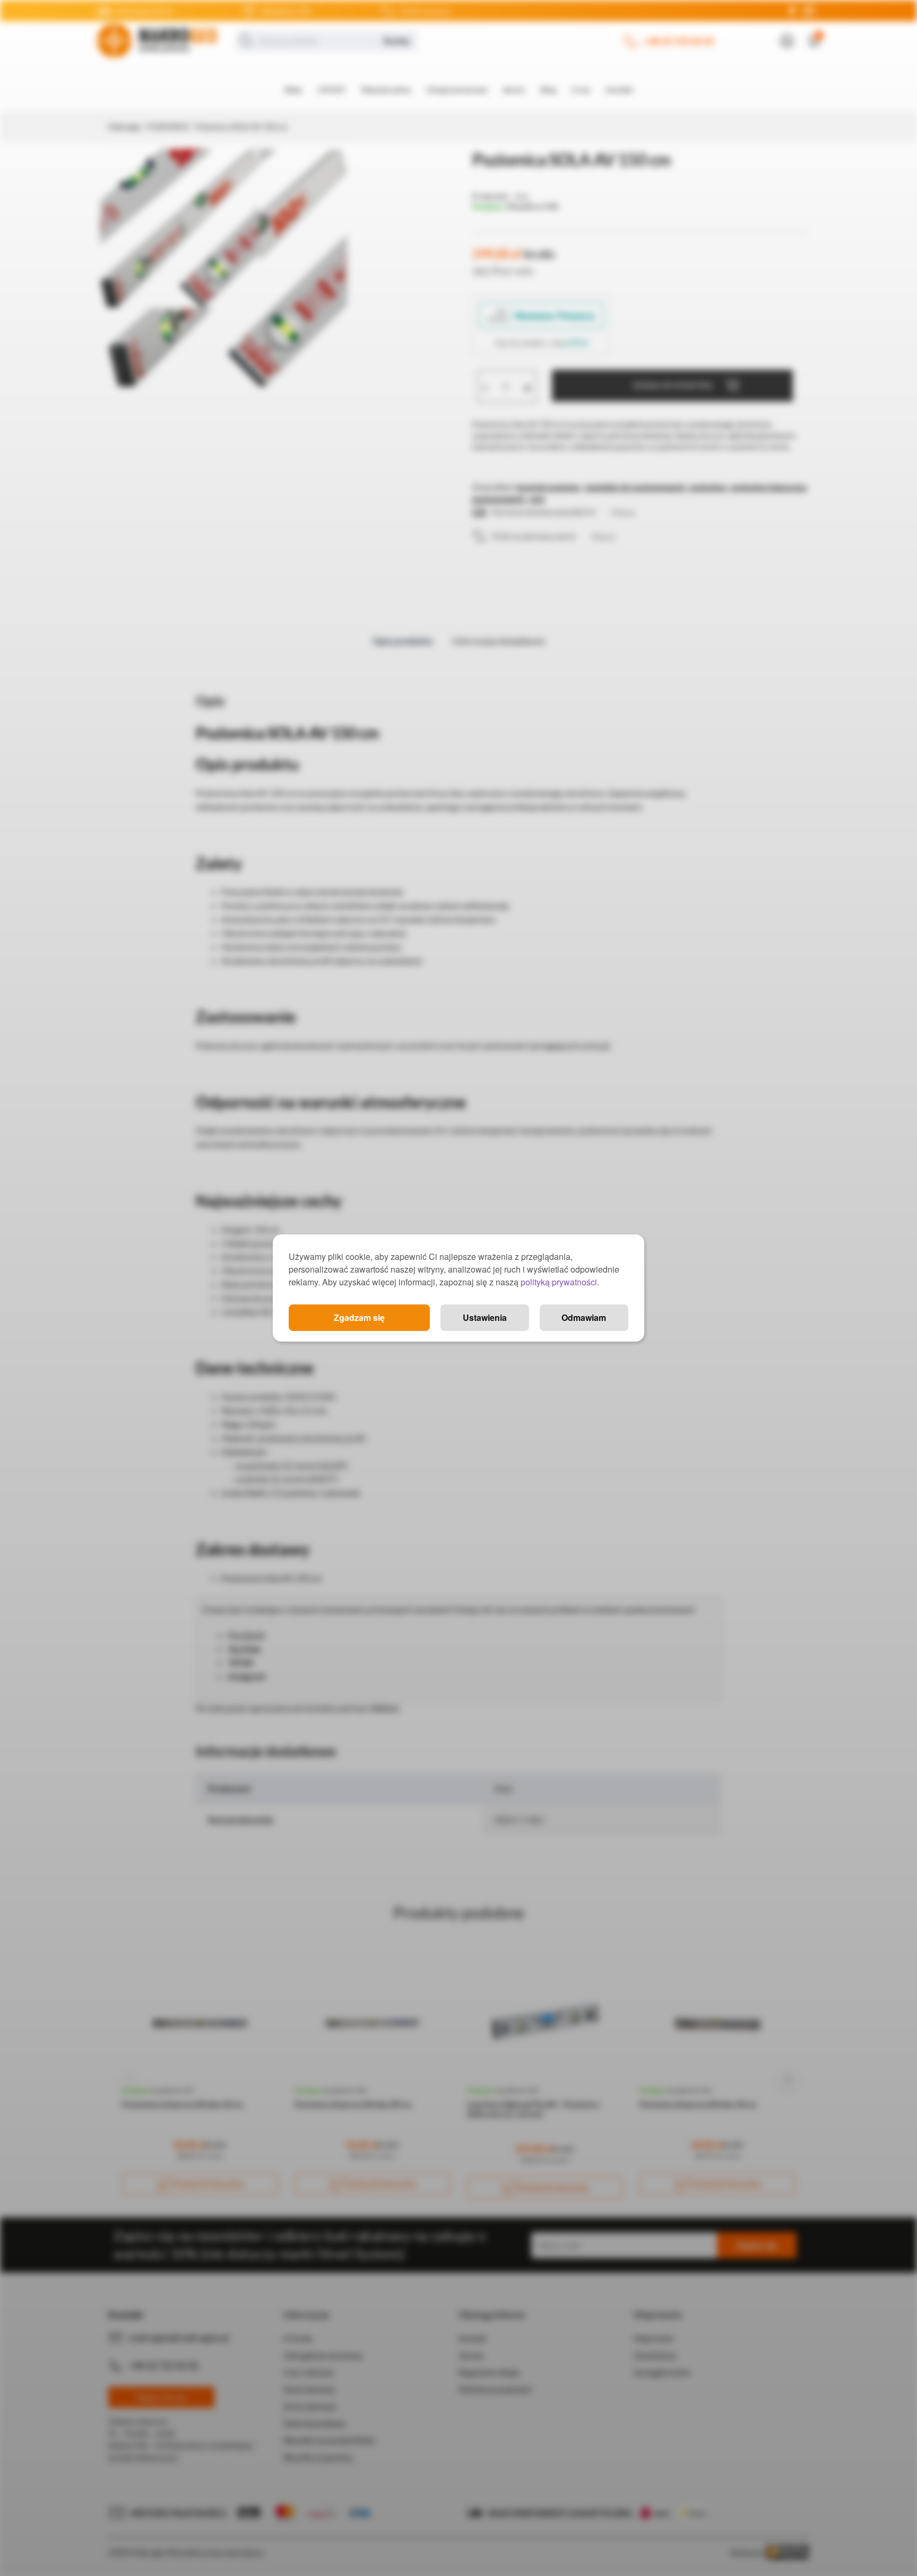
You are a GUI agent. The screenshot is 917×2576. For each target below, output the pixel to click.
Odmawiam (584, 1317)
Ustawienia (485, 1317)
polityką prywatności (559, 1282)
